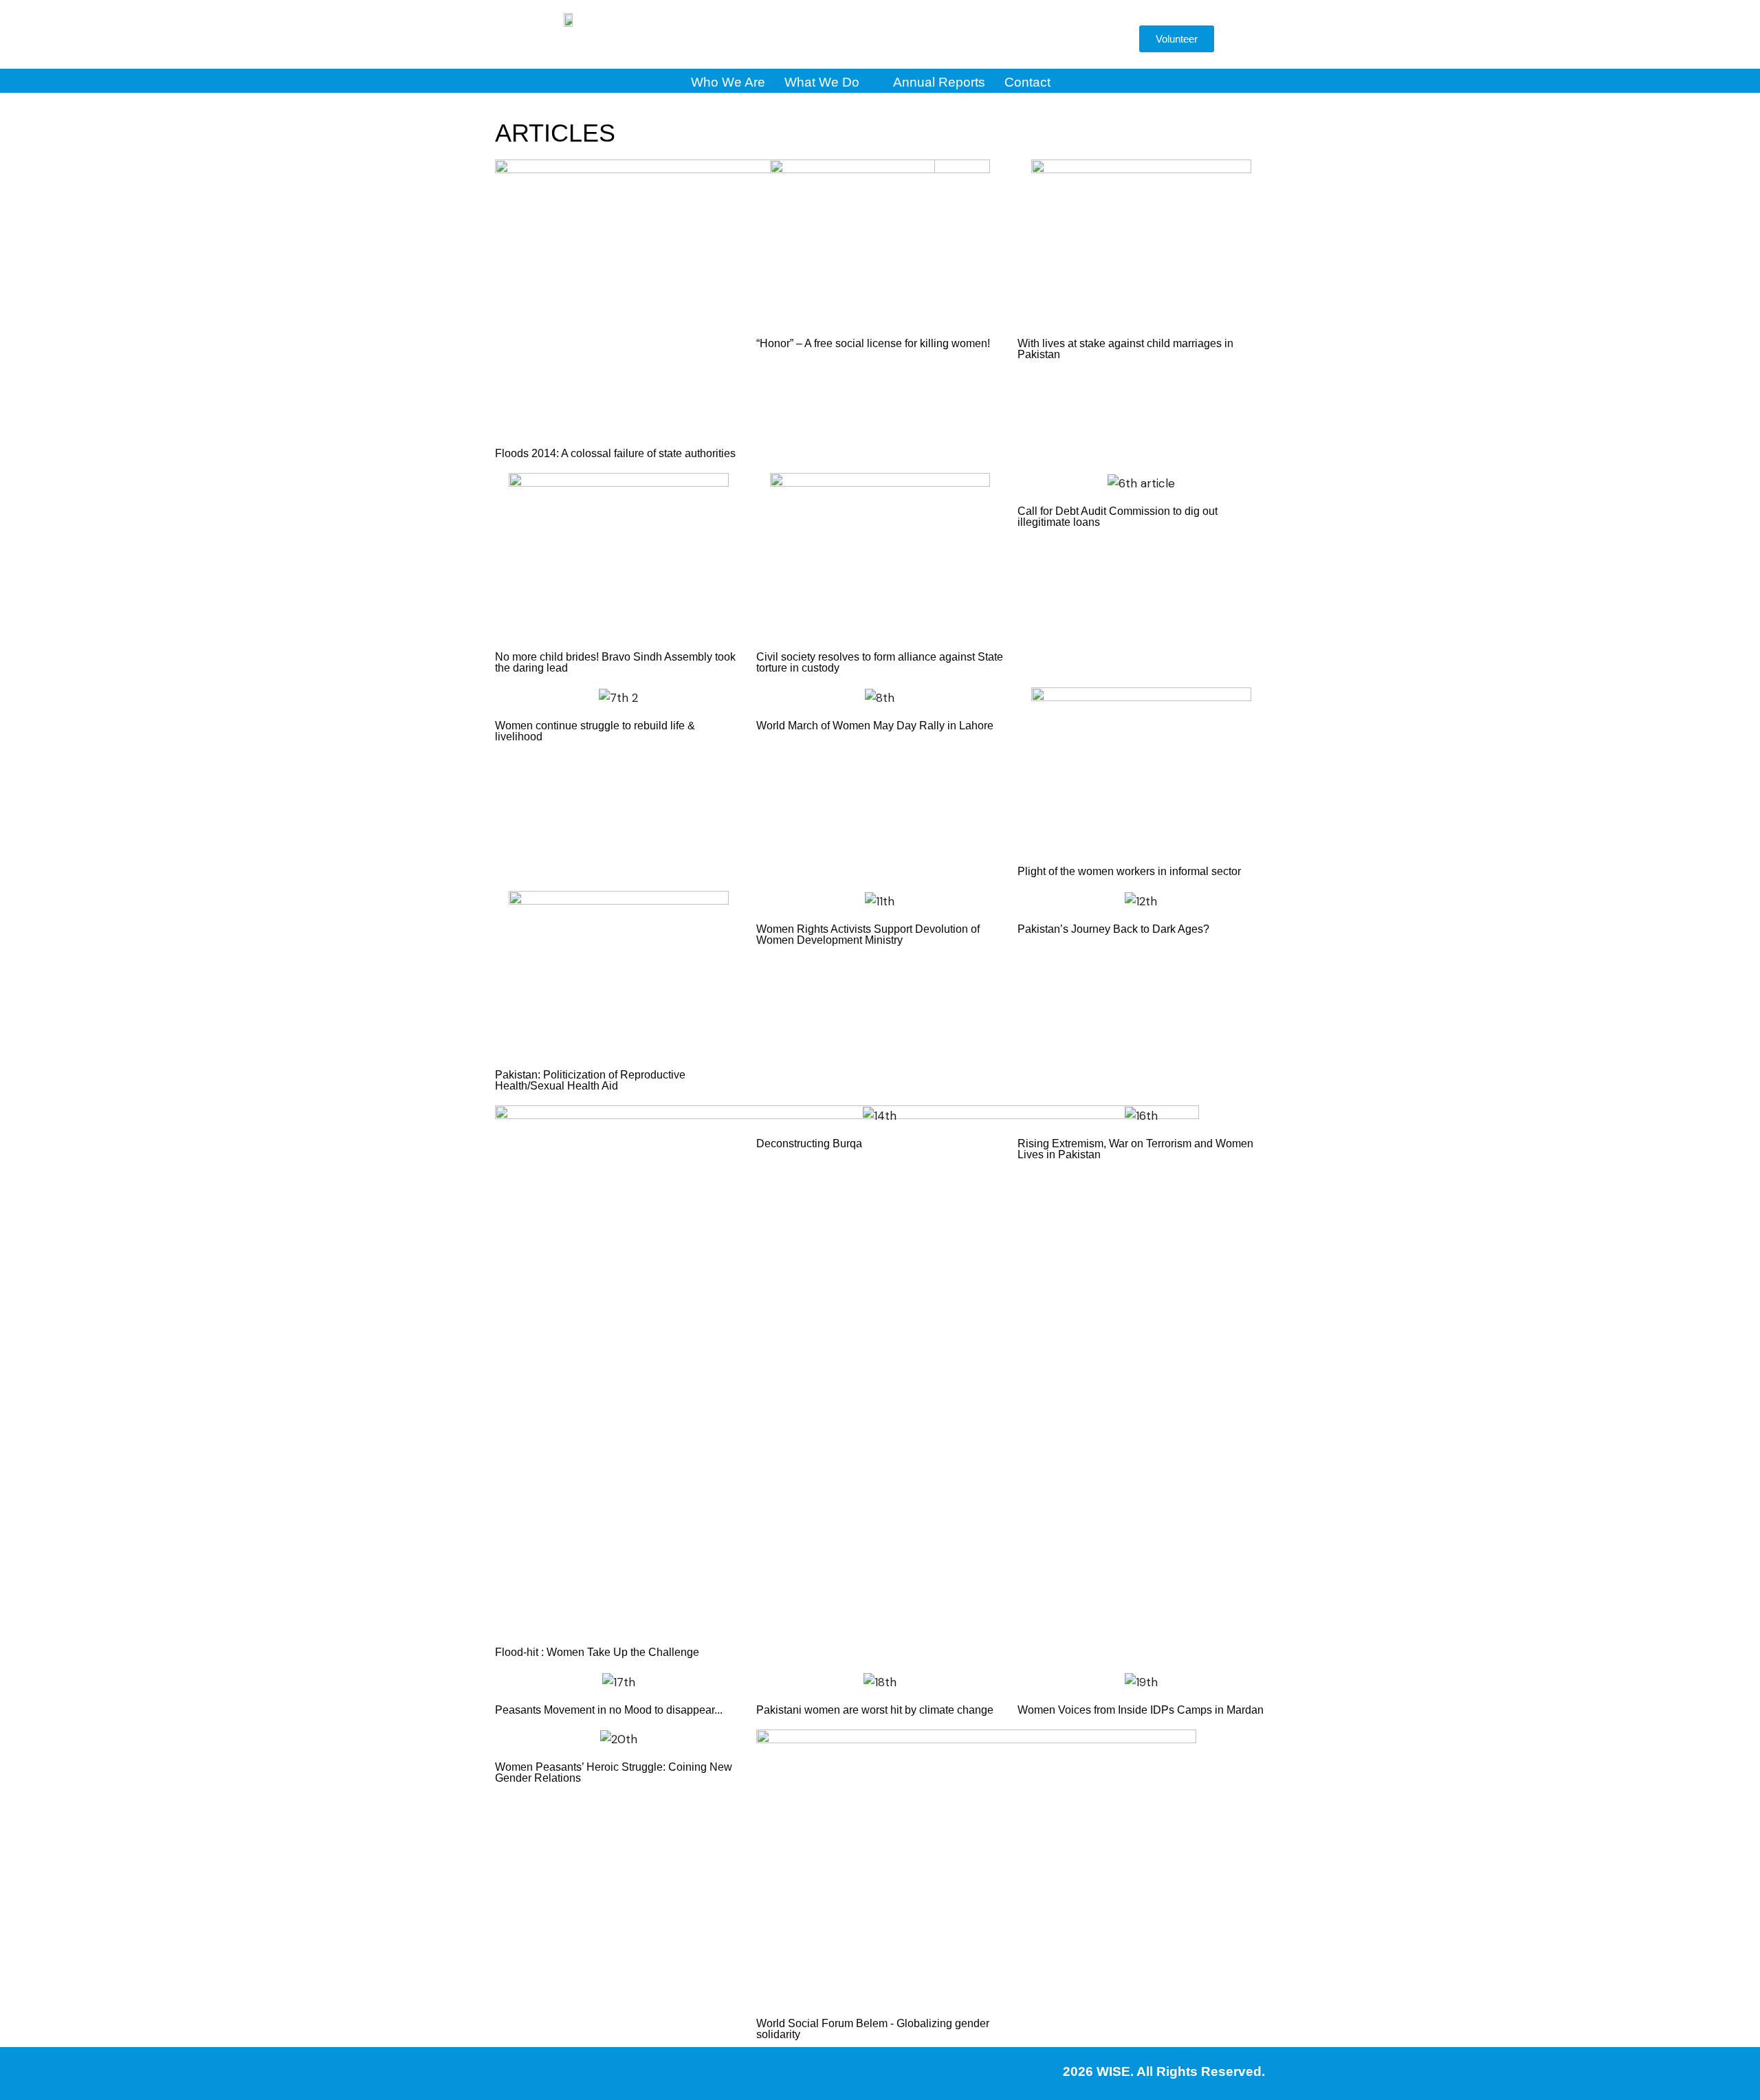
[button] (1107, 43)
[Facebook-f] (855, 40)
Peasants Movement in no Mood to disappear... (609, 1710)
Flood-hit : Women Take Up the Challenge (597, 1652)
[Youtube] (978, 40)
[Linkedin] (1020, 40)
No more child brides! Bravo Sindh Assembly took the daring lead (615, 662)
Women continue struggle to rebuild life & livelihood (595, 731)
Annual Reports (939, 82)
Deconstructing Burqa (809, 1143)
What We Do (822, 82)
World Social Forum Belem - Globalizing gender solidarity (873, 2029)
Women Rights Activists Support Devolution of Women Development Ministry (868, 935)
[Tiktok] (1061, 40)
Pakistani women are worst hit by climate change (875, 1710)
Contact (1027, 82)
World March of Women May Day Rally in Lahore (875, 726)
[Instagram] (896, 40)
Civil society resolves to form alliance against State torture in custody (880, 662)
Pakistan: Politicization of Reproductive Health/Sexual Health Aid (590, 1080)
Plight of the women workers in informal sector (1129, 871)
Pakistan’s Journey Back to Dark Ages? (1113, 929)
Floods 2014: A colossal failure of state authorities (615, 453)
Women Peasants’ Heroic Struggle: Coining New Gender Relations (614, 1772)
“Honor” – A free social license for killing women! (873, 343)
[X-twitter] (937, 40)
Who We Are (728, 82)
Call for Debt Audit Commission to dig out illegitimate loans (1118, 517)
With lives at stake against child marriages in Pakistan (1125, 349)
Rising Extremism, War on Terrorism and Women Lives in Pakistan (1135, 1149)
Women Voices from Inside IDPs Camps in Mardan (1141, 1710)
